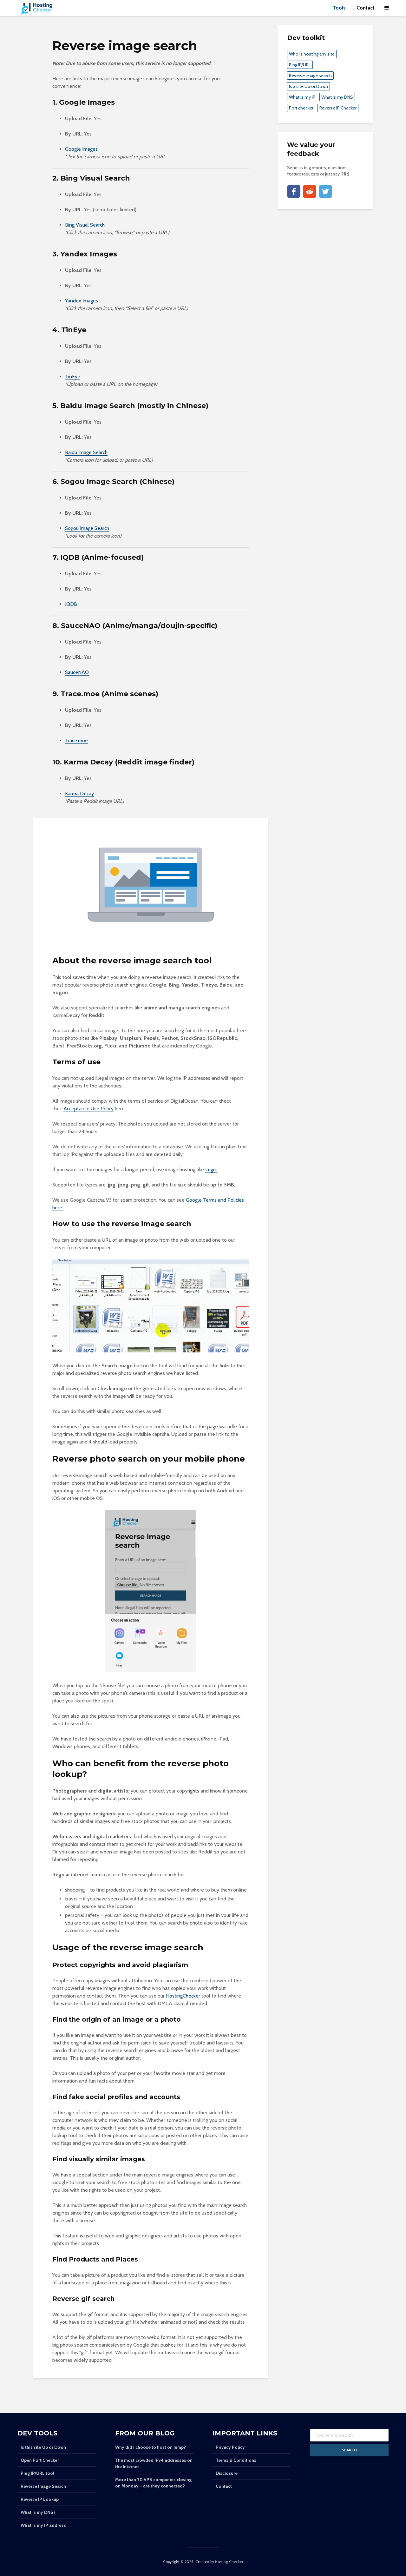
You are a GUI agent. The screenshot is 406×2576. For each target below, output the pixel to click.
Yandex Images (82, 301)
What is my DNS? (38, 2512)
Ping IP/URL (300, 65)
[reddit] (310, 191)
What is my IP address (43, 2525)
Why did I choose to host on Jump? (151, 2447)
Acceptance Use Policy (88, 1109)
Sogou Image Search (87, 528)
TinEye (73, 376)
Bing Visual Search (85, 225)
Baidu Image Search (86, 452)
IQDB (71, 604)
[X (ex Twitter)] (325, 191)
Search (349, 2450)
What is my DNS (337, 97)
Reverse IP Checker (338, 108)
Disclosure (227, 2473)
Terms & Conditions (236, 2460)
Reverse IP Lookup (40, 2499)
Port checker (301, 108)
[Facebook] (294, 191)
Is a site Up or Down (308, 86)
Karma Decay (79, 793)
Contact (366, 8)
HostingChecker (183, 1996)
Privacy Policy (230, 2447)
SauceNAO (77, 672)
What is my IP (302, 97)
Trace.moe (76, 740)
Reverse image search (310, 76)
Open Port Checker (40, 2460)
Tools (339, 8)
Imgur (211, 1169)
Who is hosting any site (312, 54)
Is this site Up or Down (43, 2447)
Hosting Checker (229, 2562)
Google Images (81, 149)
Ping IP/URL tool (37, 2473)
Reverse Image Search (43, 2486)
